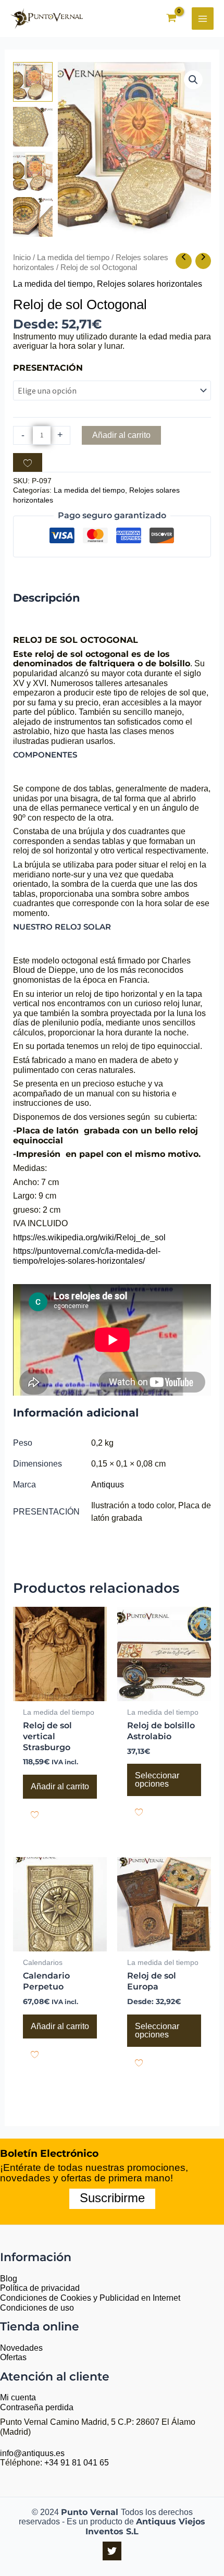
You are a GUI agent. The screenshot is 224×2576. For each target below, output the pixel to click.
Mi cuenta (18, 2397)
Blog (9, 2279)
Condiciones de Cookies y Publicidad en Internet (90, 2298)
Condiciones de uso (37, 2308)
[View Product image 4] (33, 217)
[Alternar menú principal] (203, 18)
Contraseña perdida (37, 2407)
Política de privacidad (40, 2288)
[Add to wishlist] (28, 462)
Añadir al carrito (121, 435)
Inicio (22, 258)
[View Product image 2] (33, 127)
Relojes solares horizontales (150, 284)
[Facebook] (112, 2551)
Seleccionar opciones (157, 1780)
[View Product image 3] (33, 172)
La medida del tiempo (73, 258)
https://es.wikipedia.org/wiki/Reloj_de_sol (89, 1237)
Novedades (21, 2348)
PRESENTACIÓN (48, 368)
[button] (193, 80)
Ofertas (13, 2357)
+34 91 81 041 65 (77, 2463)
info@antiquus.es (32, 2453)
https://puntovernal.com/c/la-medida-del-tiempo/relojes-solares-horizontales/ (87, 1256)
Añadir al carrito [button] (60, 1786)
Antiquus (108, 1485)
